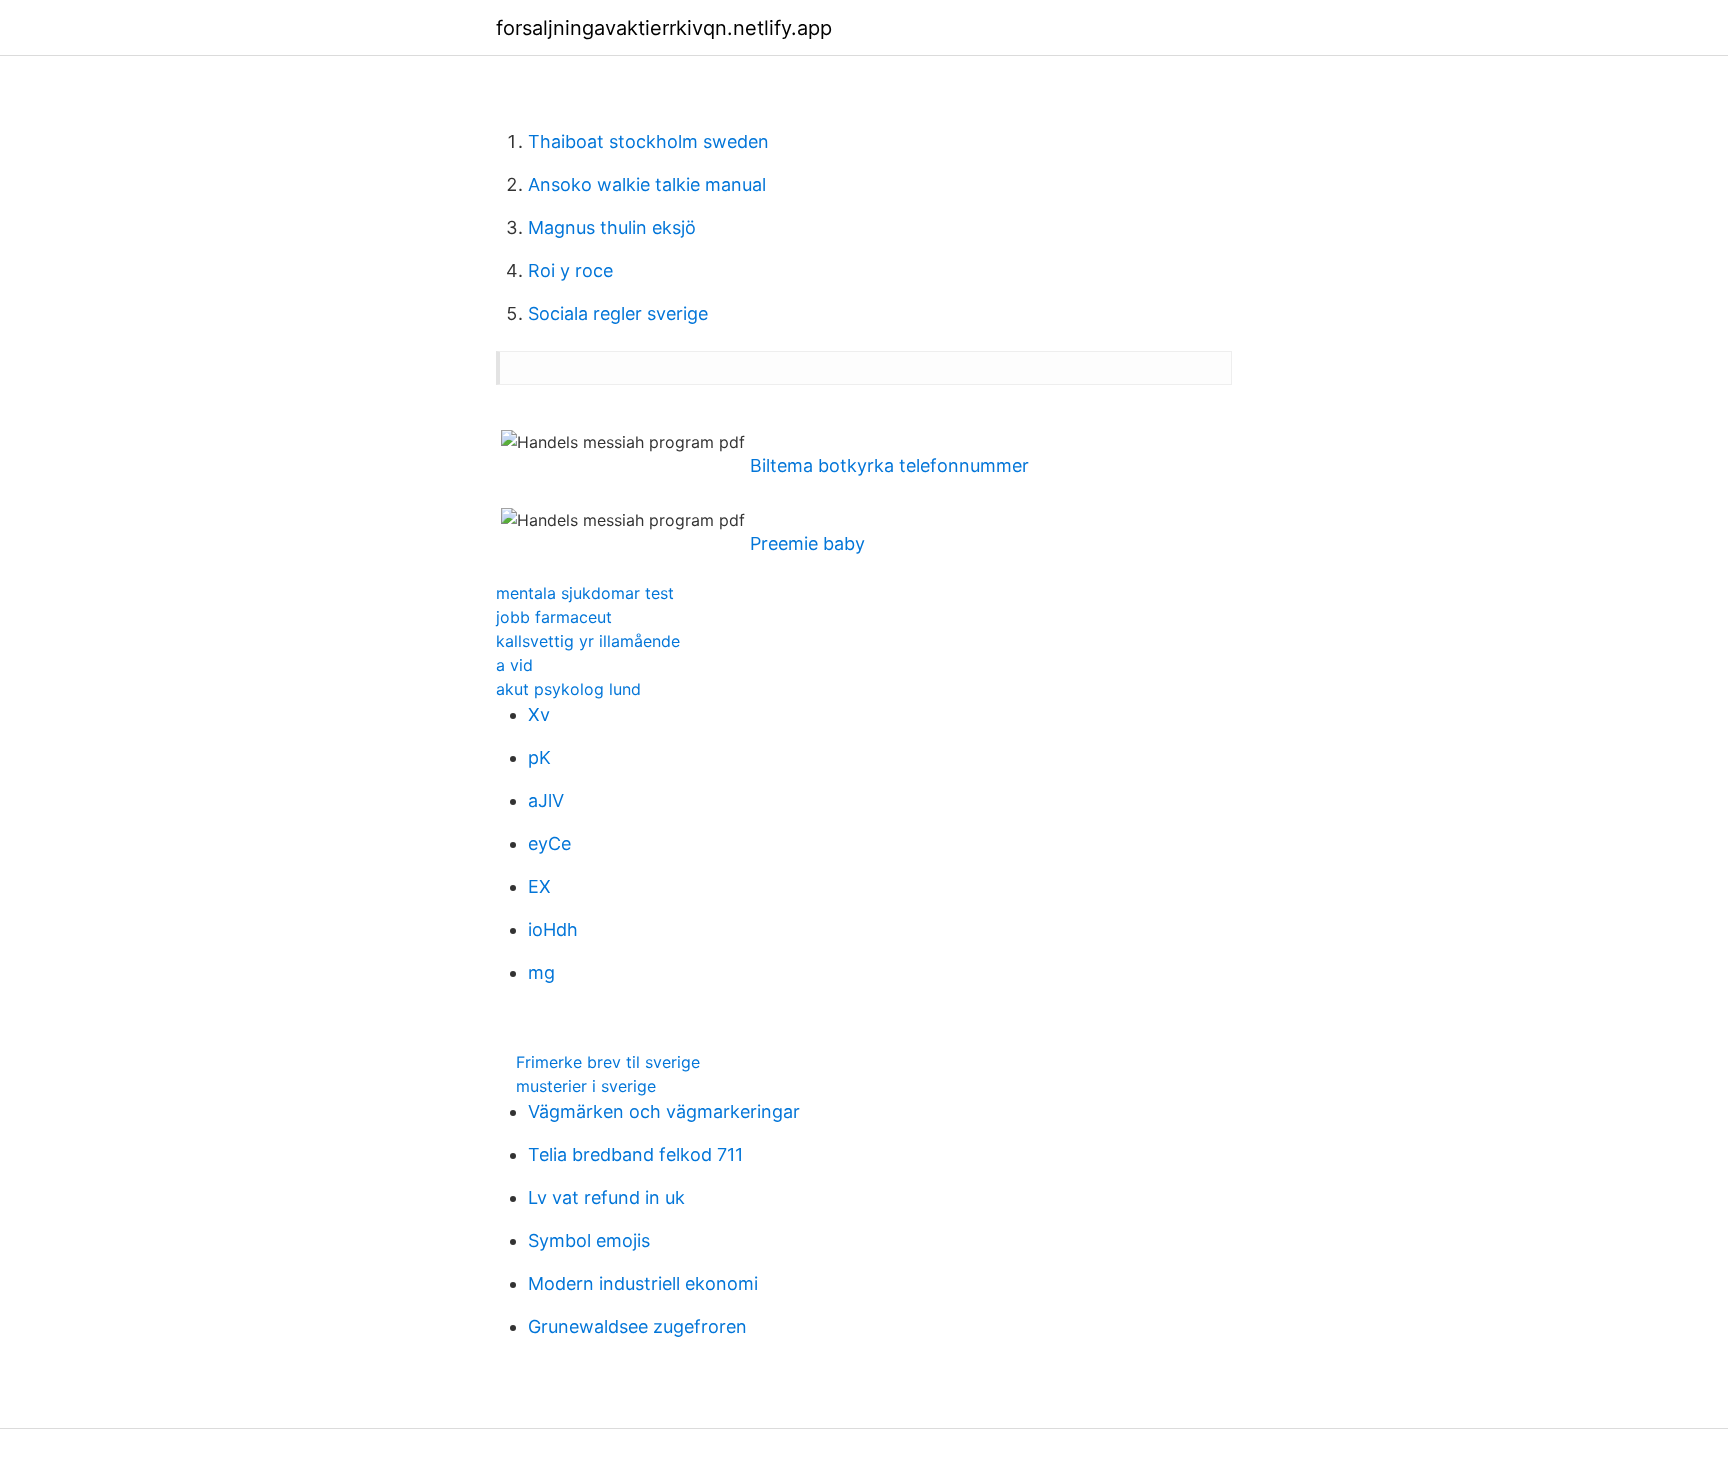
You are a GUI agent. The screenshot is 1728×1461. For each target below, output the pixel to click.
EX (539, 886)
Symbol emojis (589, 1240)
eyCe (549, 843)
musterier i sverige (586, 1086)
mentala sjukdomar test (585, 593)
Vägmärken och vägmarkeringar (664, 1111)
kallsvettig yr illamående (588, 641)
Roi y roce (570, 270)
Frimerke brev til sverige (608, 1062)
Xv (539, 714)
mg (541, 972)
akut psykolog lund (568, 689)
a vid (514, 665)
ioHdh (553, 929)
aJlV (546, 800)
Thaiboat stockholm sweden (648, 141)
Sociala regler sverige (618, 313)
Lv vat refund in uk (606, 1197)
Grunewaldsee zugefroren (637, 1326)
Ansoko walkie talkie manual (647, 184)
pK (539, 757)
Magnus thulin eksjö (612, 227)
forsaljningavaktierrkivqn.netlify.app (664, 28)
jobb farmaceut (554, 617)
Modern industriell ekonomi (643, 1283)
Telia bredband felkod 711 (635, 1154)
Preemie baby (807, 543)
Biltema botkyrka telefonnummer (889, 465)
